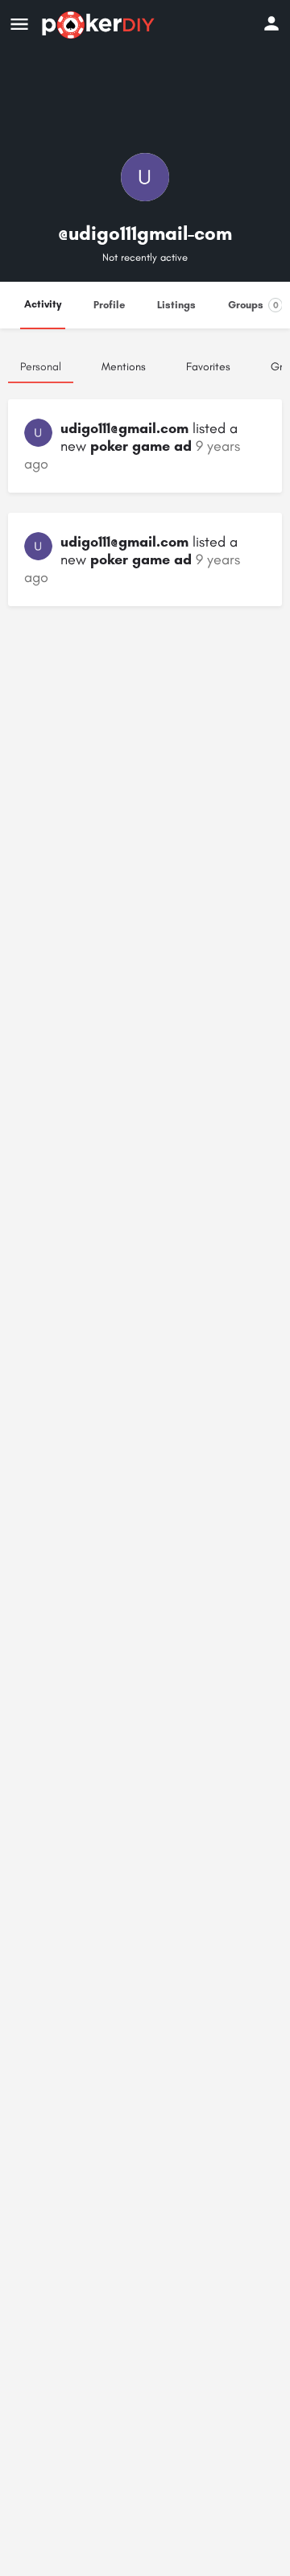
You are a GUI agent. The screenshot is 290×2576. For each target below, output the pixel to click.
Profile (109, 305)
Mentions (124, 367)
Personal (41, 367)
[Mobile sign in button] (271, 23)
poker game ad (141, 446)
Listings (176, 305)
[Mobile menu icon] (19, 25)
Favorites (208, 367)
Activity (43, 304)
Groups (253, 305)
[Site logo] (100, 25)
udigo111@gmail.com (124, 428)
